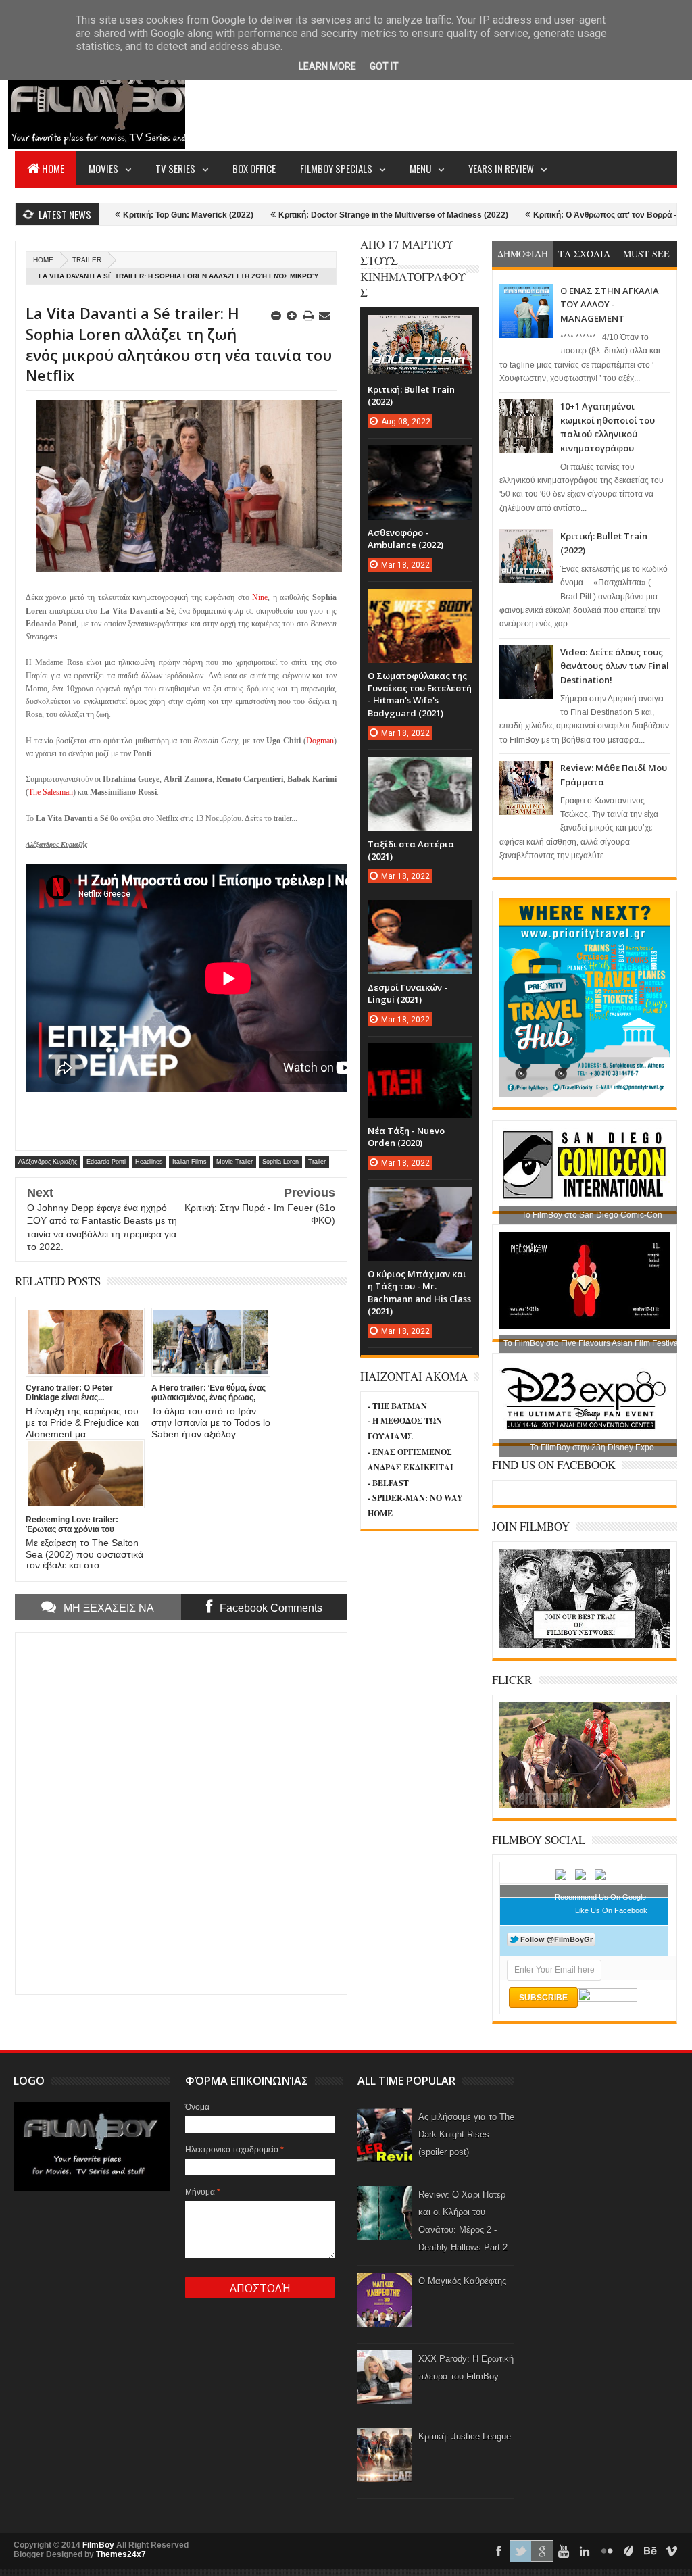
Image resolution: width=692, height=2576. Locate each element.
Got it (384, 66)
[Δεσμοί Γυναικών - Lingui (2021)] (420, 914)
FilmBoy (98, 2545)
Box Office (254, 168)
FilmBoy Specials (336, 168)
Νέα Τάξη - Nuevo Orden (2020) (406, 1137)
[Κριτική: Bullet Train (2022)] (420, 328)
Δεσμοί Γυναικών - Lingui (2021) (407, 993)
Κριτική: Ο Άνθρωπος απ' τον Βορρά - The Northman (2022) (577, 215)
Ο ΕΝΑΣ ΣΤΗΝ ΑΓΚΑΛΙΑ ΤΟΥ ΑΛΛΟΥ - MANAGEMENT (610, 304)
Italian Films (190, 1162)
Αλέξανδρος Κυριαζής (48, 1162)
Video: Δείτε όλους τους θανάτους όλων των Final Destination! (615, 666)
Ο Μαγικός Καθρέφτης (462, 2281)
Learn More (327, 66)
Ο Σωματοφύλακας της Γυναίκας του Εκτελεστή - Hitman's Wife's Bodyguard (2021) (420, 694)
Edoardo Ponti (106, 1162)
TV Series (175, 168)
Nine (260, 597)
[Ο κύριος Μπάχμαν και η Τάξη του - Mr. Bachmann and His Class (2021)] (420, 1200)
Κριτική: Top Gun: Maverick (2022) (119, 215)
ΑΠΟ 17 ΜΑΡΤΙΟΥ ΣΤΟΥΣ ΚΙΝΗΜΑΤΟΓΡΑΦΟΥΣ (413, 268)
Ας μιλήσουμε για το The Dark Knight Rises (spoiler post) (466, 2134)
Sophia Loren (280, 1162)
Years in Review (501, 168)
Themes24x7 (121, 2554)
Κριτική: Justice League (465, 2436)
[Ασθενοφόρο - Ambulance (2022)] (420, 459)
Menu (420, 168)
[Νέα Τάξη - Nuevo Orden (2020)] (420, 1057)
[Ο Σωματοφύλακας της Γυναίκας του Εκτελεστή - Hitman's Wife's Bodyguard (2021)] (420, 602)
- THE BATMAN (397, 1406)
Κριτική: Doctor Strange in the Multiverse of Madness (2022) (324, 215)
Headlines (149, 1162)
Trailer (87, 260)
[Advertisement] (431, 99)
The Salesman (51, 792)
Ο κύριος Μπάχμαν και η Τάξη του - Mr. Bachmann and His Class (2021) (419, 1292)
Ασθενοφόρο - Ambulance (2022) (405, 539)
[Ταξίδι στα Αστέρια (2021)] (420, 770)
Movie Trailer (234, 1162)
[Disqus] (181, 1812)
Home (53, 168)
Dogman (320, 741)
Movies (103, 168)
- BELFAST (388, 1483)
